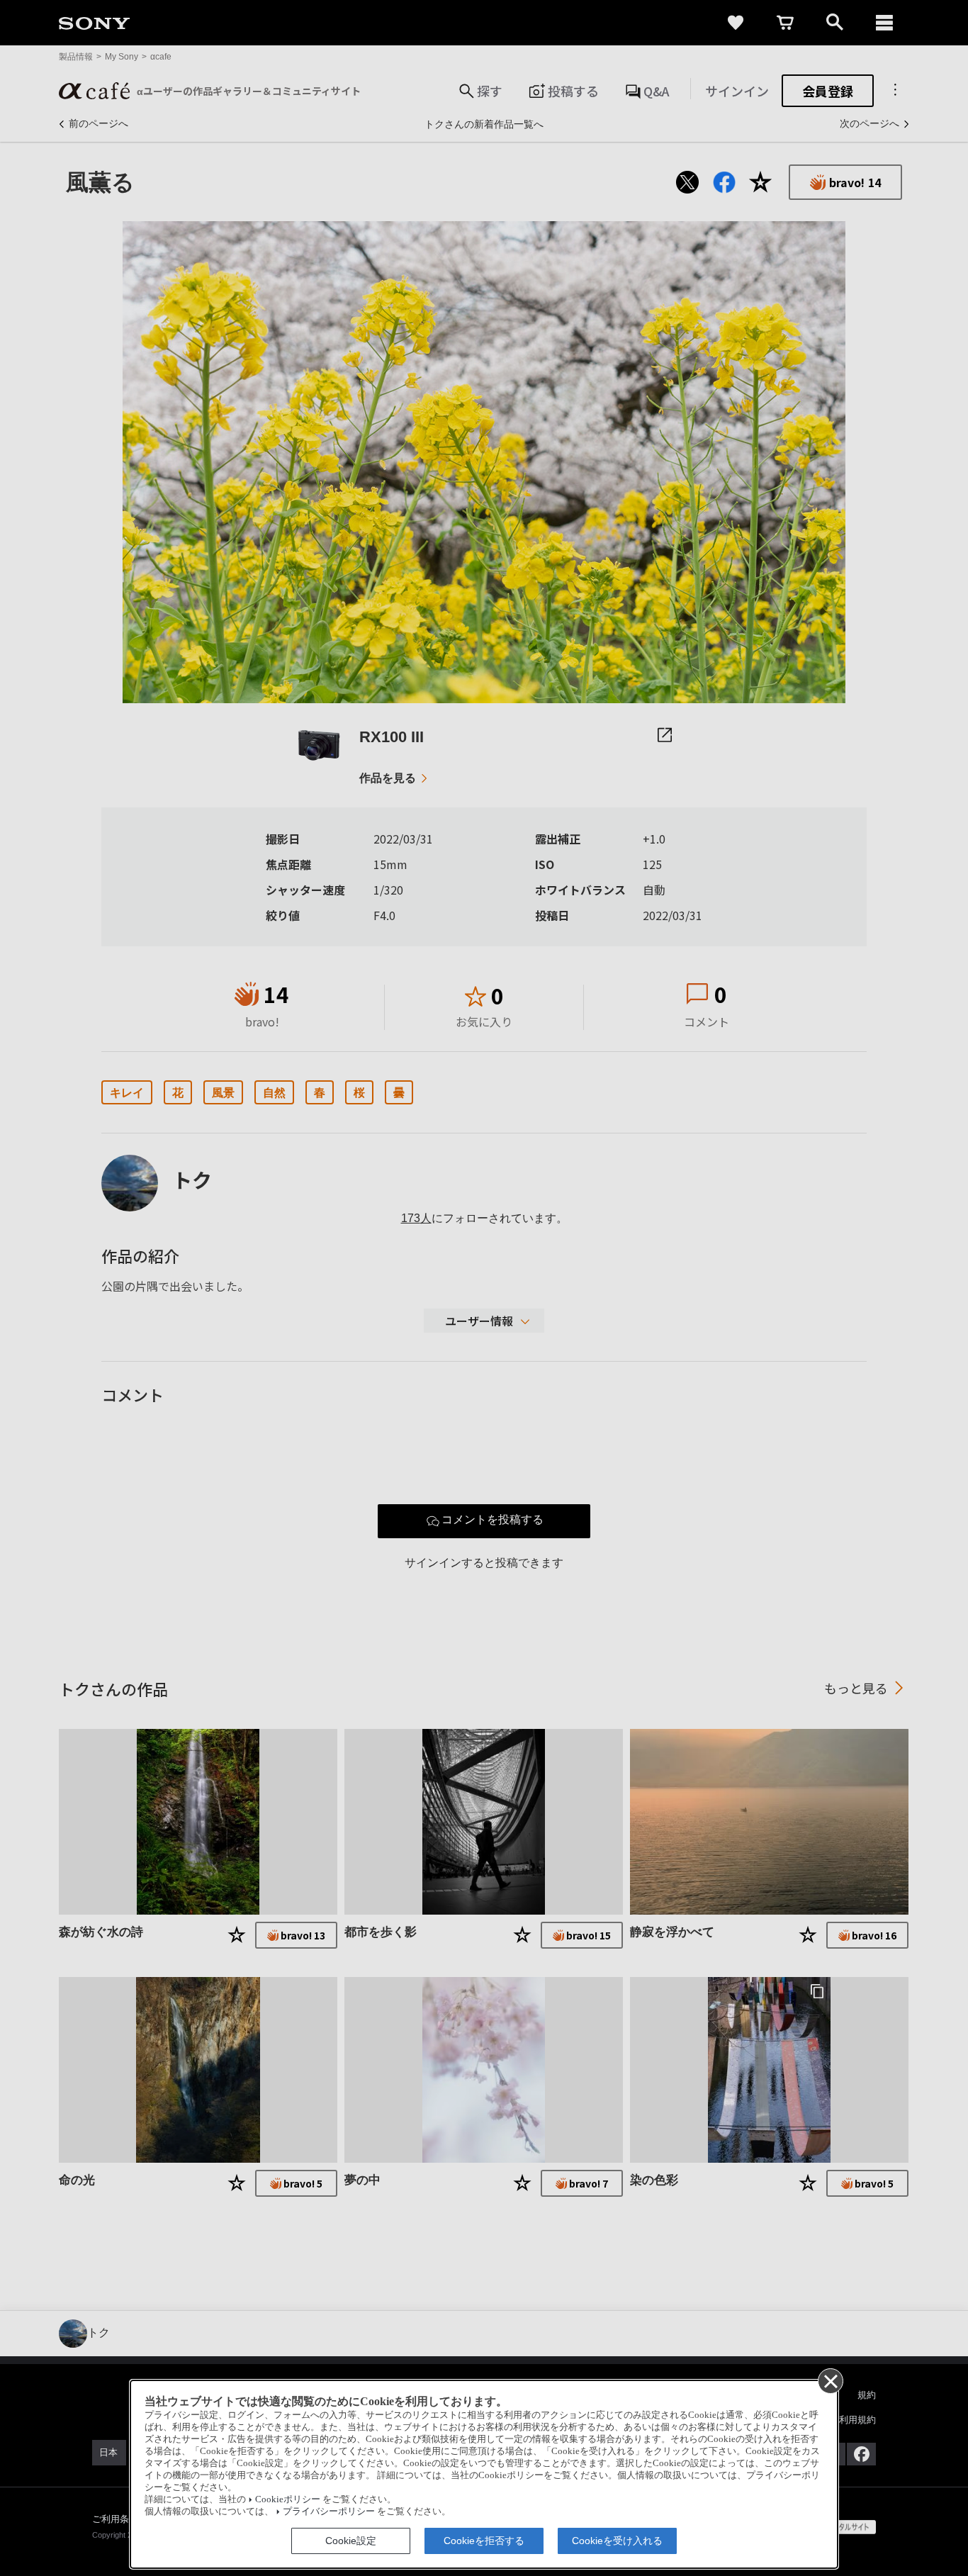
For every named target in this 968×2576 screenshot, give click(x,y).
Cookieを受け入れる (617, 2541)
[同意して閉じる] (830, 2380)
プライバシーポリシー (329, 2511)
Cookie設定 (351, 2541)
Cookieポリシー (288, 2499)
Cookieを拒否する (484, 2541)
